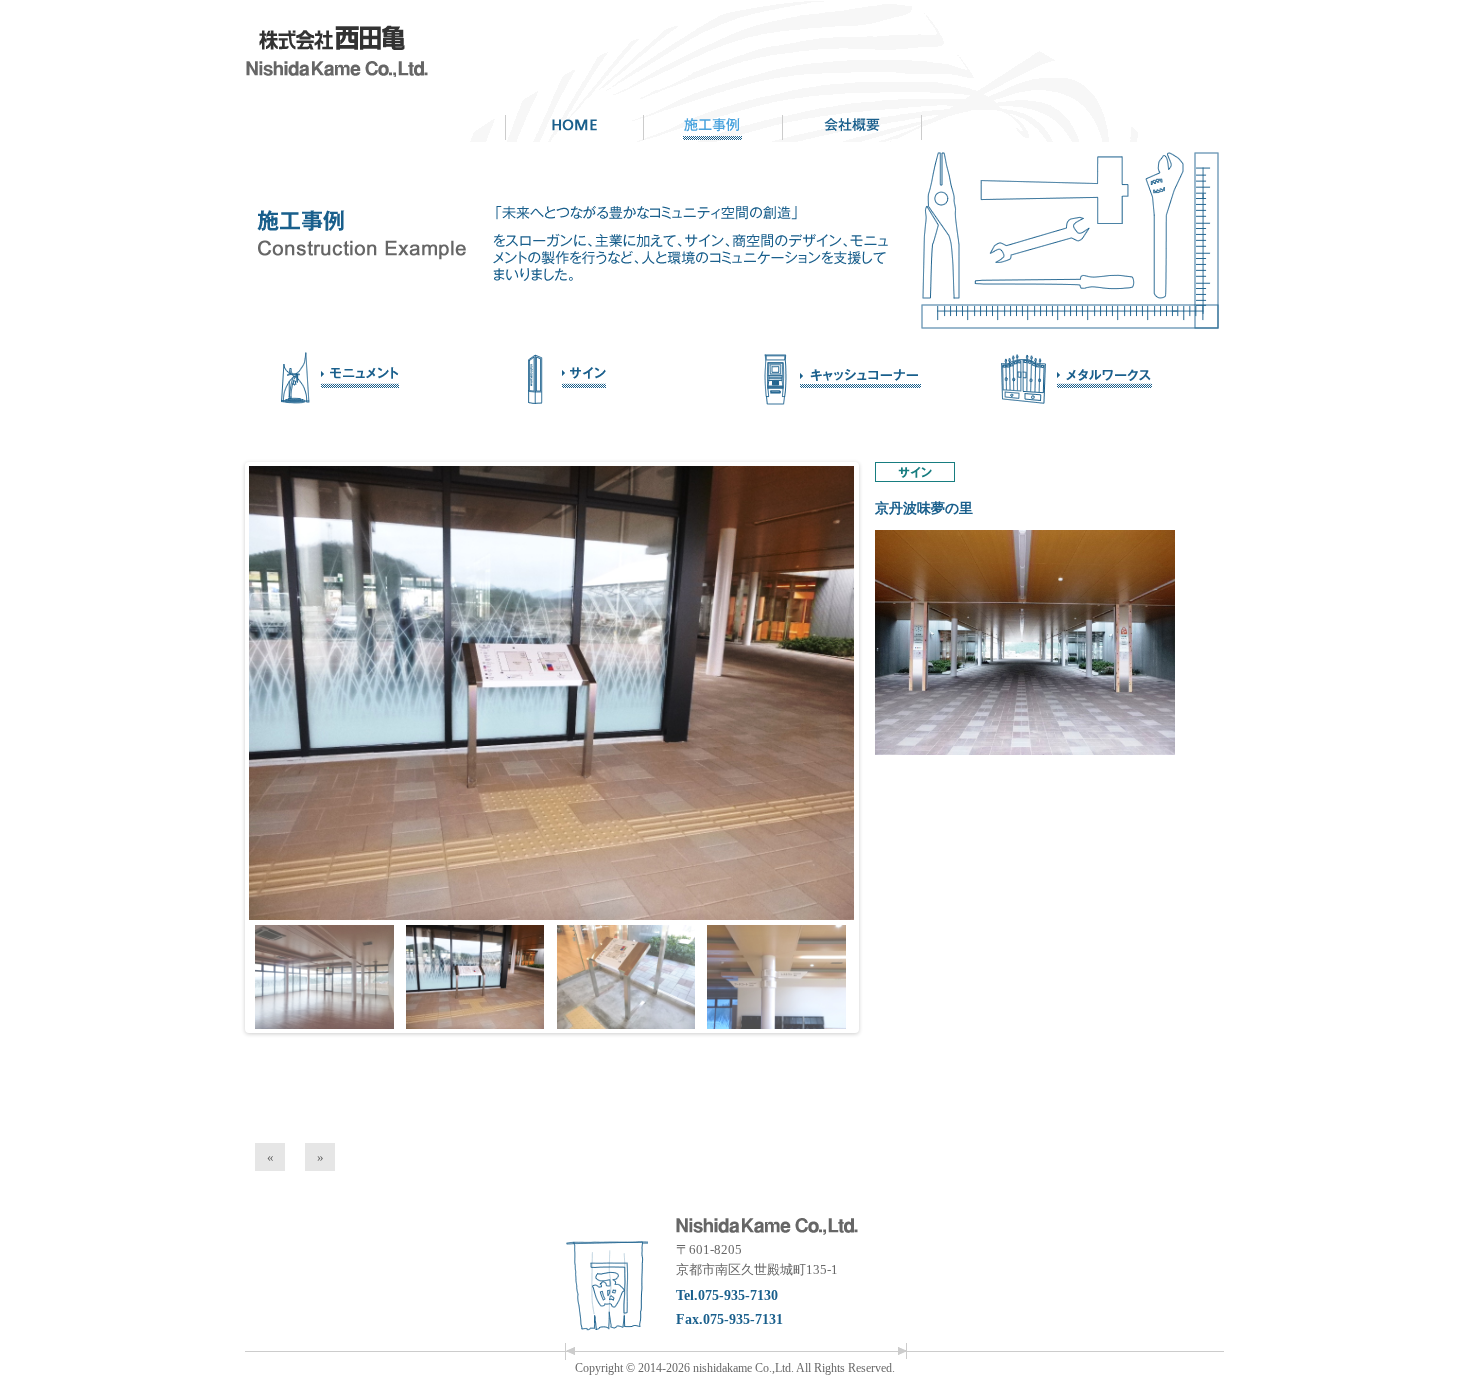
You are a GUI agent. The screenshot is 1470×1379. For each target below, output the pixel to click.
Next (891, 695)
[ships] (370, 379)
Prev (212, 695)
